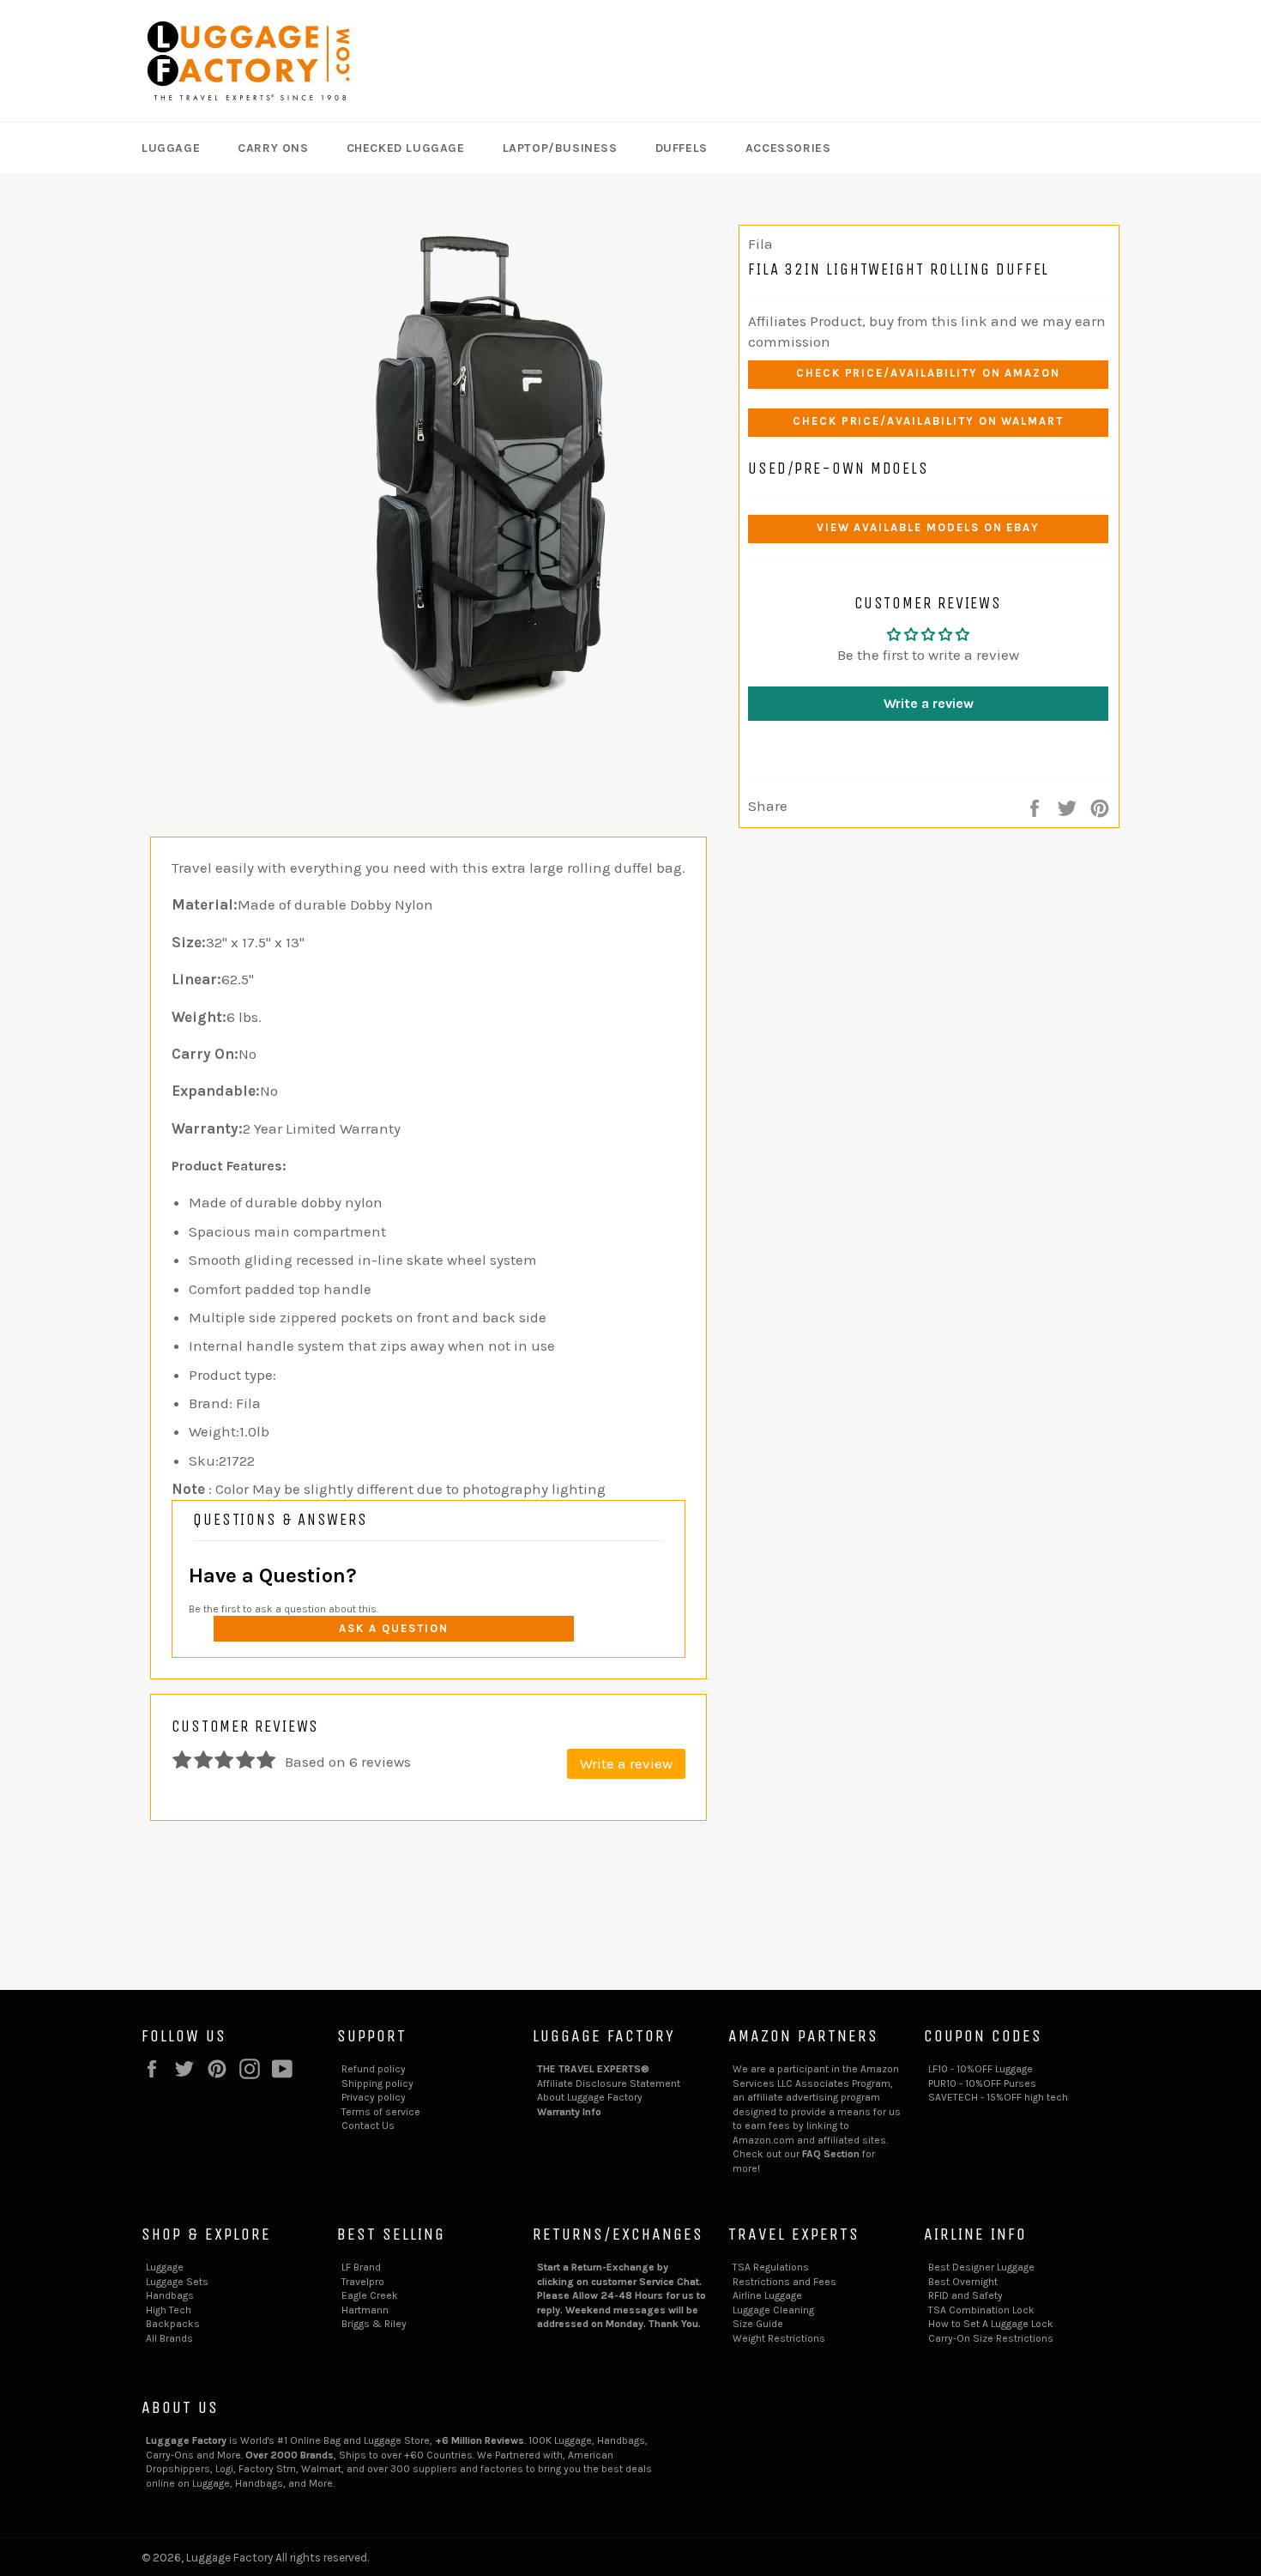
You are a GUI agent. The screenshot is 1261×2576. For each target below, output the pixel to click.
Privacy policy (374, 2097)
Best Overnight (963, 2282)
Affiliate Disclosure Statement (609, 2083)
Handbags (170, 2295)
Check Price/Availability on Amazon (928, 373)
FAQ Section (831, 2154)
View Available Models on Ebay (929, 527)
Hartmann (365, 2310)
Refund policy (374, 2069)
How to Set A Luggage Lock (991, 2324)
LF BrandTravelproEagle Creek (370, 2281)
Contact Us (368, 2126)
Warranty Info (569, 2112)
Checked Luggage (406, 148)
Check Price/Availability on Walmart (928, 421)
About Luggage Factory (590, 2097)
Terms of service (381, 2112)
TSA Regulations (771, 2267)
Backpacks (173, 2324)
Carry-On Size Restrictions (991, 2338)
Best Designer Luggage (981, 2267)
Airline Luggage (767, 2295)
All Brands (169, 2338)
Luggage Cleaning (773, 2310)
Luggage (171, 148)
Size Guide (758, 2324)
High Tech (169, 2310)
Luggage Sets (177, 2282)
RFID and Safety (965, 2295)
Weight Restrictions (779, 2338)
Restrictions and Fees (784, 2282)
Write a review (929, 703)
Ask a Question (393, 1628)
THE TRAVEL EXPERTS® (593, 2069)
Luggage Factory (229, 2558)
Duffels (682, 148)
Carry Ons (273, 148)
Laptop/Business (560, 148)
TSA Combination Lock (981, 2310)
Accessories (788, 148)
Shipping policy (377, 2083)
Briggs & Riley (374, 2324)
